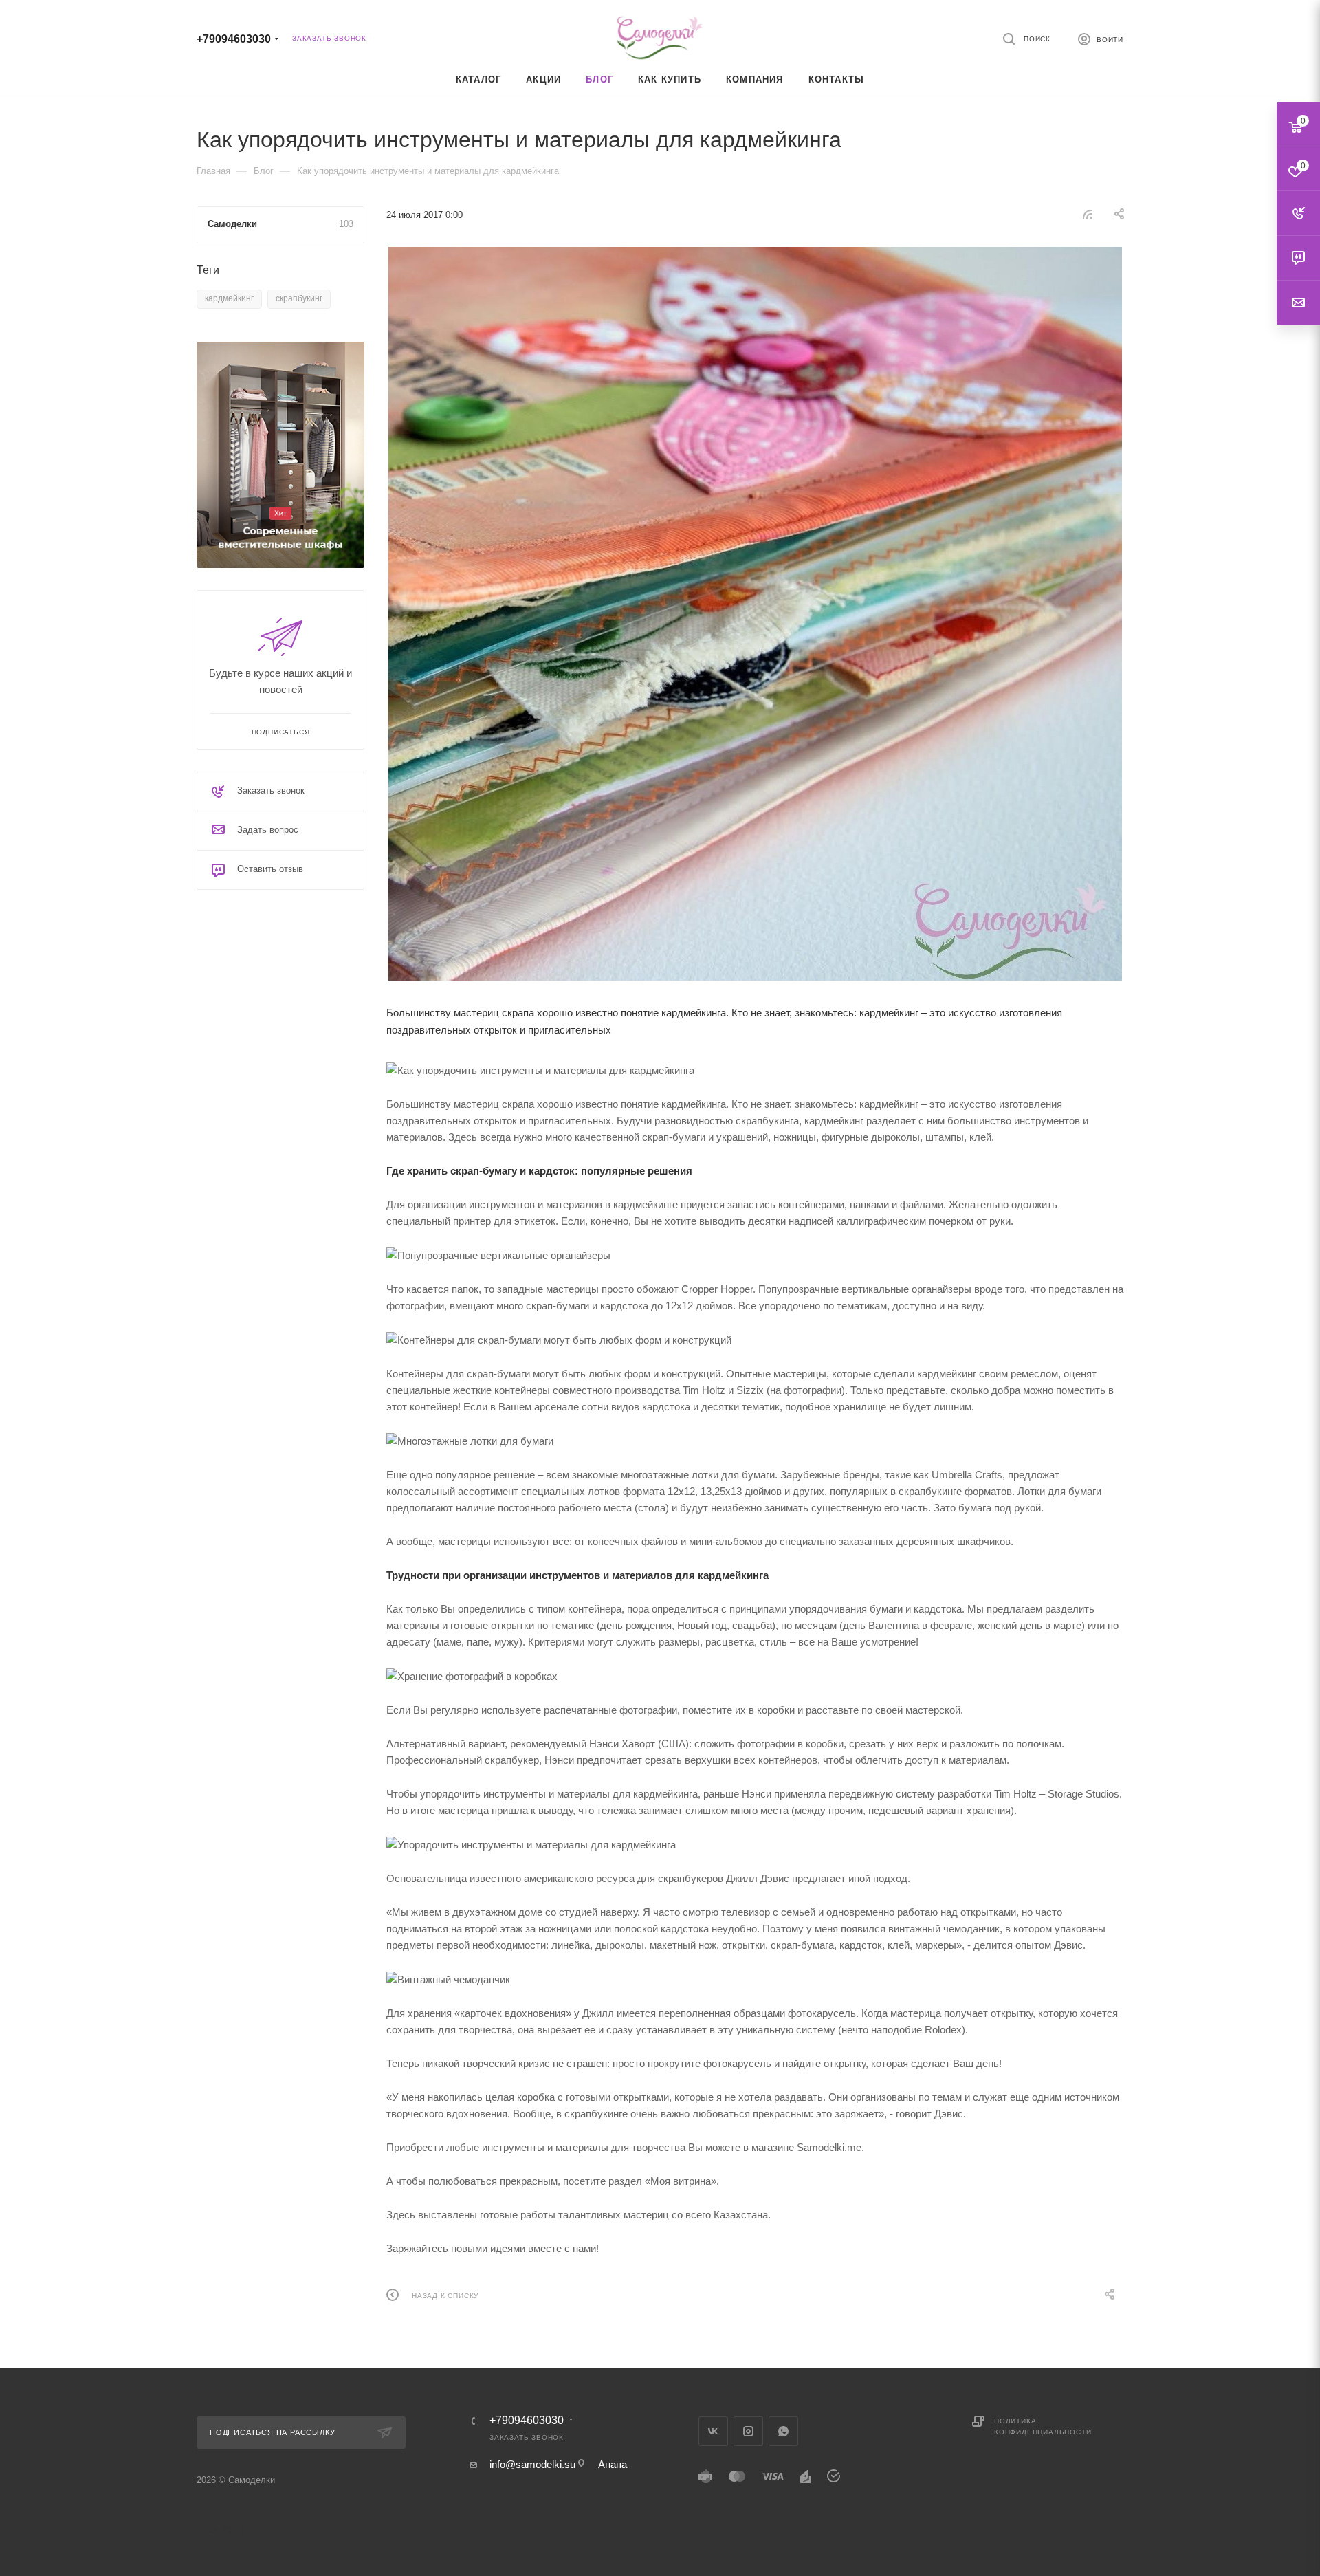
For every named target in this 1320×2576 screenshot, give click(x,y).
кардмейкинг (229, 298)
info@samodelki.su (532, 2464)
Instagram (748, 2431)
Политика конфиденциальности (1043, 2426)
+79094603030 (234, 39)
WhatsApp (783, 2431)
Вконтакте (713, 2431)
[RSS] (1088, 214)
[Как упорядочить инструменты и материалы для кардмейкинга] (755, 614)
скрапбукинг (299, 298)
